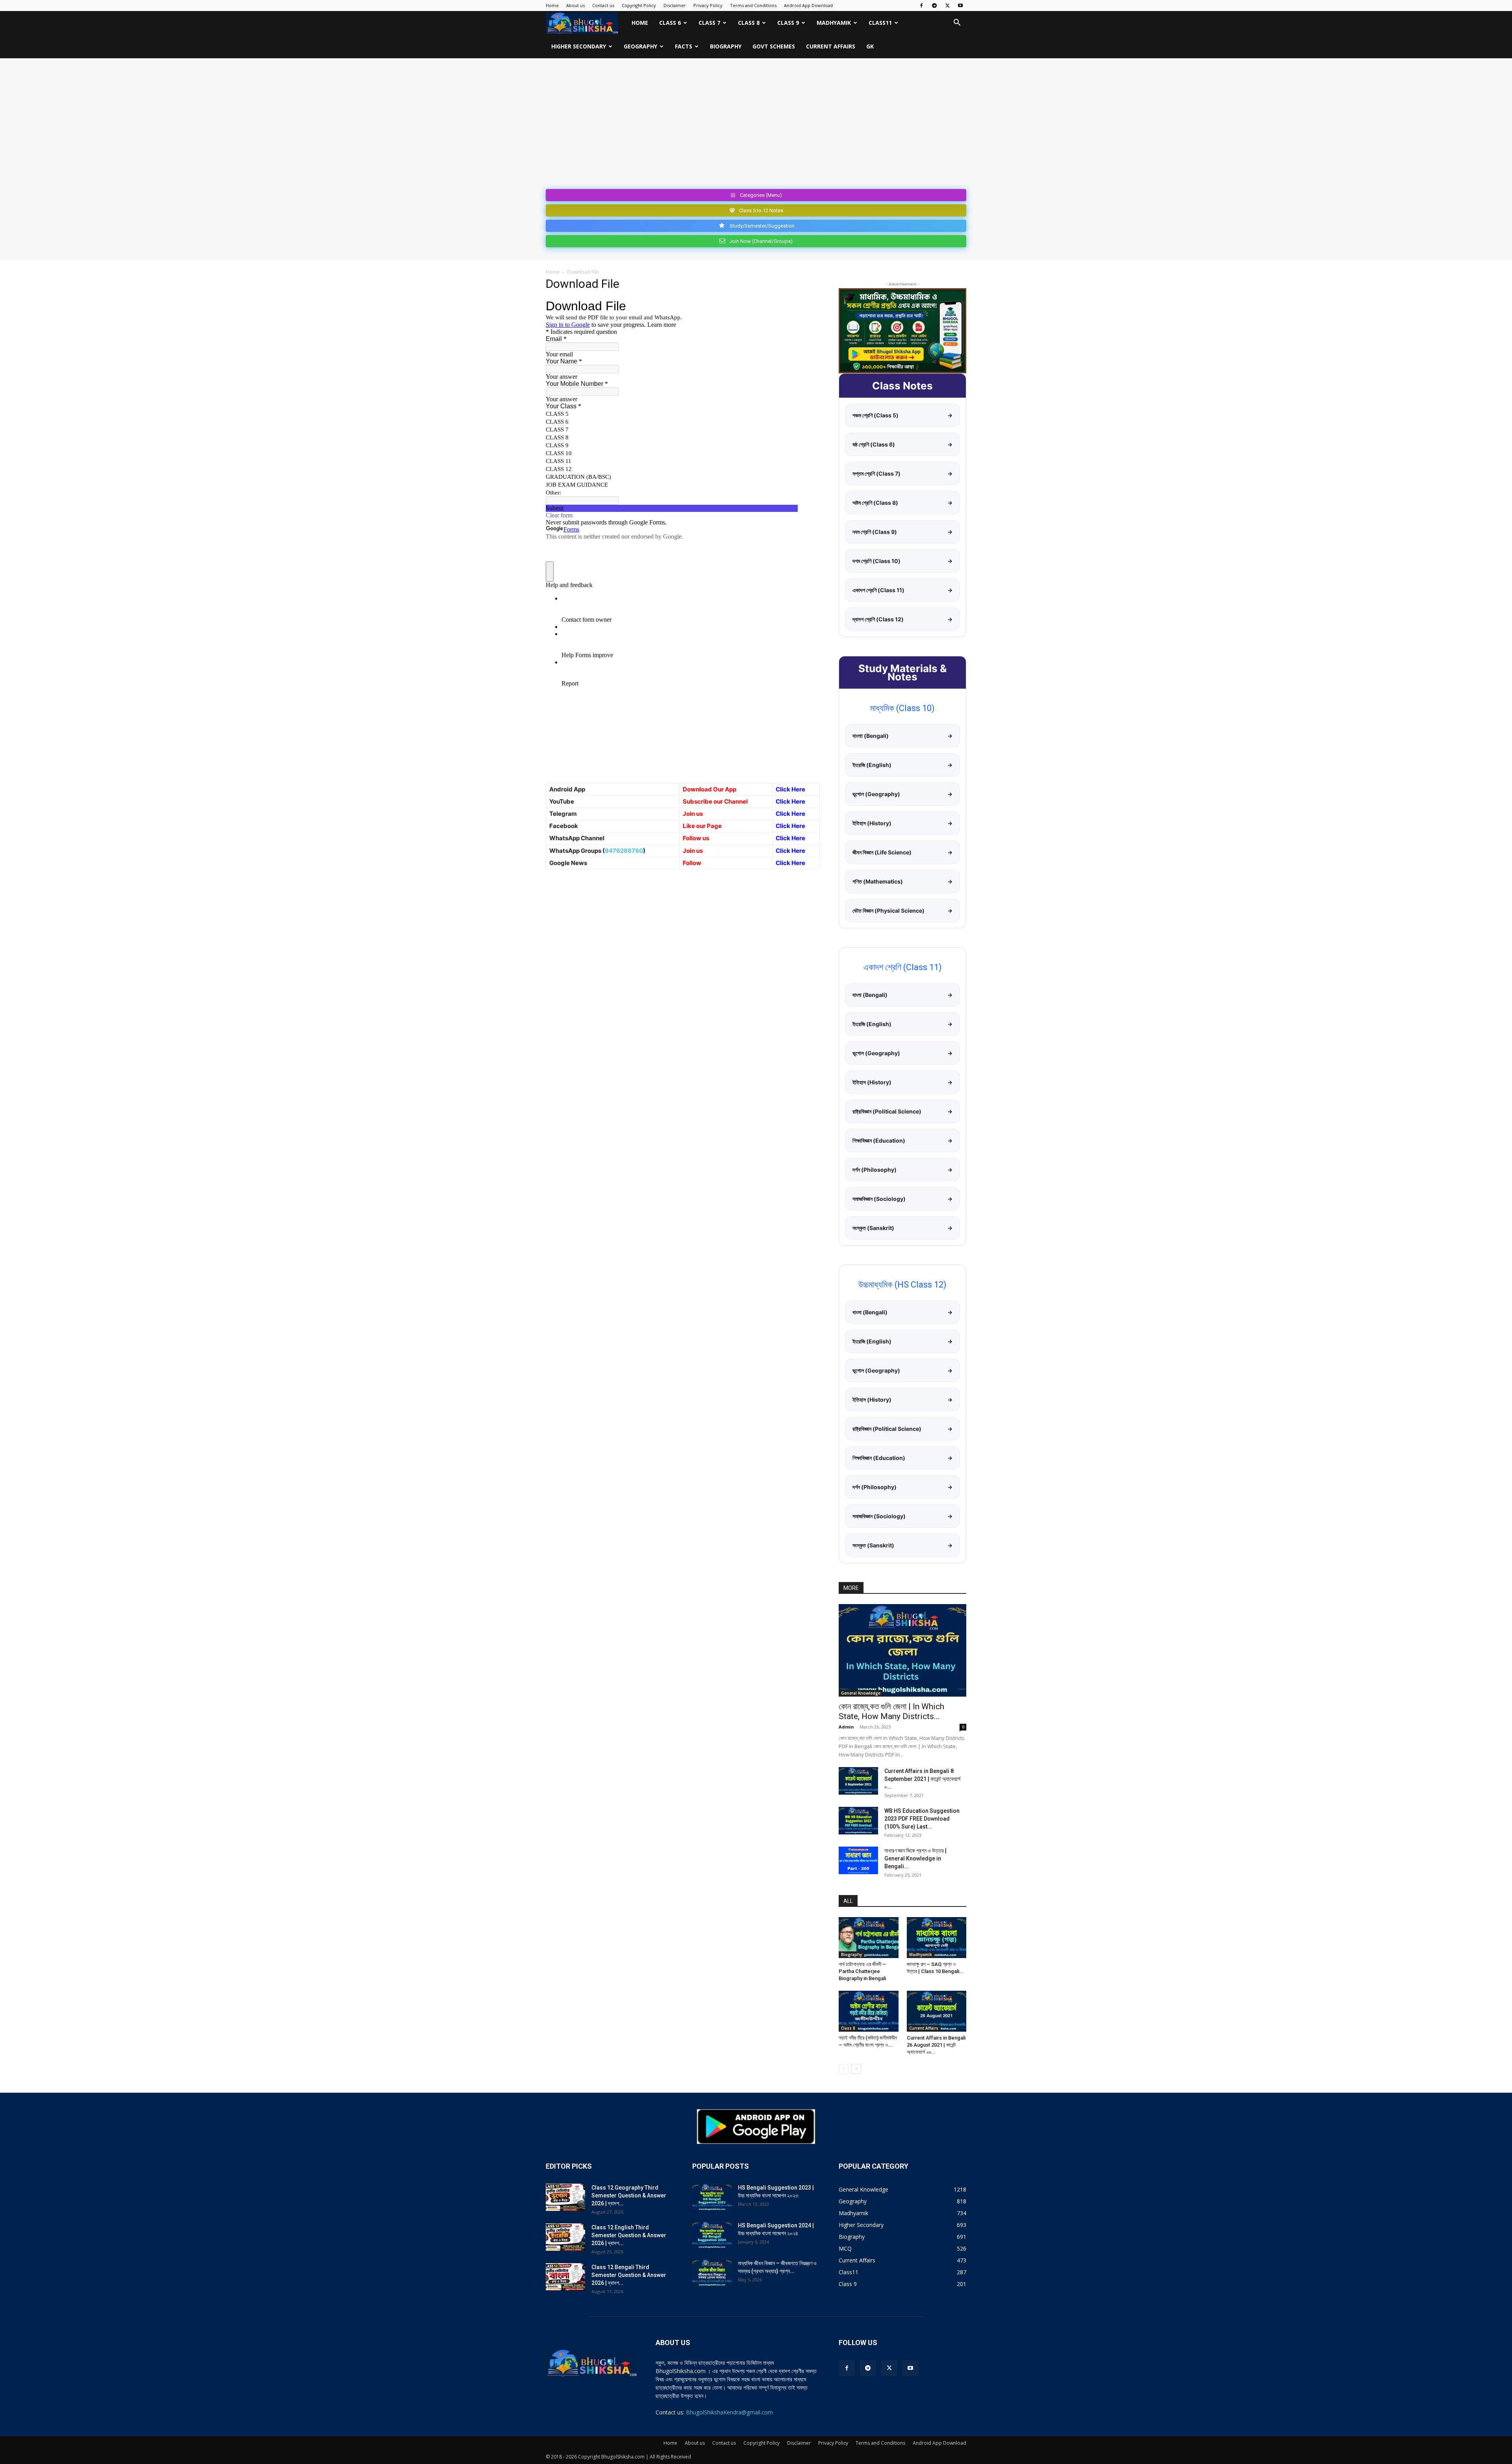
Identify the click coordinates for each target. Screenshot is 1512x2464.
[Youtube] (960, 6)
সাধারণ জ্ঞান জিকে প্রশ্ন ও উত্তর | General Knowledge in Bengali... (915, 1858)
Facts (684, 46)
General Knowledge (861, 1693)
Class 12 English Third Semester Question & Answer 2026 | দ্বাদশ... (629, 2235)
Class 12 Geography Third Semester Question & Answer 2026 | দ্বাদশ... (629, 2195)
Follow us (696, 838)
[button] (957, 23)
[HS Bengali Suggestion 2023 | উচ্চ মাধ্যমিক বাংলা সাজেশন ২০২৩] (712, 2197)
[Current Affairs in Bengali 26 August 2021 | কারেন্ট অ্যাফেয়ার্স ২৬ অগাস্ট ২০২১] (937, 2011)
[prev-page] (844, 2069)
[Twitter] (947, 6)
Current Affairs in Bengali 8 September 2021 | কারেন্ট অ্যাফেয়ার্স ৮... (922, 1779)
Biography (726, 46)
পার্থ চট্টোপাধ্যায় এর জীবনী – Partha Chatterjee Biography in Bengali (862, 1971)
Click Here (790, 801)
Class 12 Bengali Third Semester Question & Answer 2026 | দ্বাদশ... (629, 2275)
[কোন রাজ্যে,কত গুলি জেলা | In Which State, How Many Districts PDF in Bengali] (902, 1650)
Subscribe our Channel (715, 801)
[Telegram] (934, 6)
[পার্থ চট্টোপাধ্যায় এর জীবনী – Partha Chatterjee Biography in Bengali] (869, 1938)
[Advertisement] (756, 127)
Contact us (603, 5)
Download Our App (710, 789)
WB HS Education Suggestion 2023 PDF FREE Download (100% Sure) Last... (922, 1819)
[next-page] (856, 2069)
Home (552, 5)
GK (870, 46)
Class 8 (749, 23)
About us (575, 5)
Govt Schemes (774, 46)
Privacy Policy (708, 5)
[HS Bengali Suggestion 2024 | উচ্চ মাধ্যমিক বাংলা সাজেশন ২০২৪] (712, 2235)
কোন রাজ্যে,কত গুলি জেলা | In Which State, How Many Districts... (891, 1711)
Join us (693, 814)
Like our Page (702, 826)
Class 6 (670, 23)
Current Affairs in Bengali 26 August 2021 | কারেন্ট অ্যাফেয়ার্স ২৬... (936, 2045)
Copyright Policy (639, 5)
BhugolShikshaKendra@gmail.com (729, 2412)
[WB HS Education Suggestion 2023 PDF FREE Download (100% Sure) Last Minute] (858, 1821)
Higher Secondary (579, 46)
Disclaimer (675, 5)
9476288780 (624, 851)
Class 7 (709, 23)
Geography (640, 46)
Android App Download (808, 5)
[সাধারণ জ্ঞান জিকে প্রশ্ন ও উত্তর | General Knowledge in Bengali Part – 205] (858, 1860)
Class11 (880, 23)
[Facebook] (921, 6)
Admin (846, 1727)
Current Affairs (831, 46)
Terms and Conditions (753, 5)
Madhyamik (834, 23)
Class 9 (788, 23)
